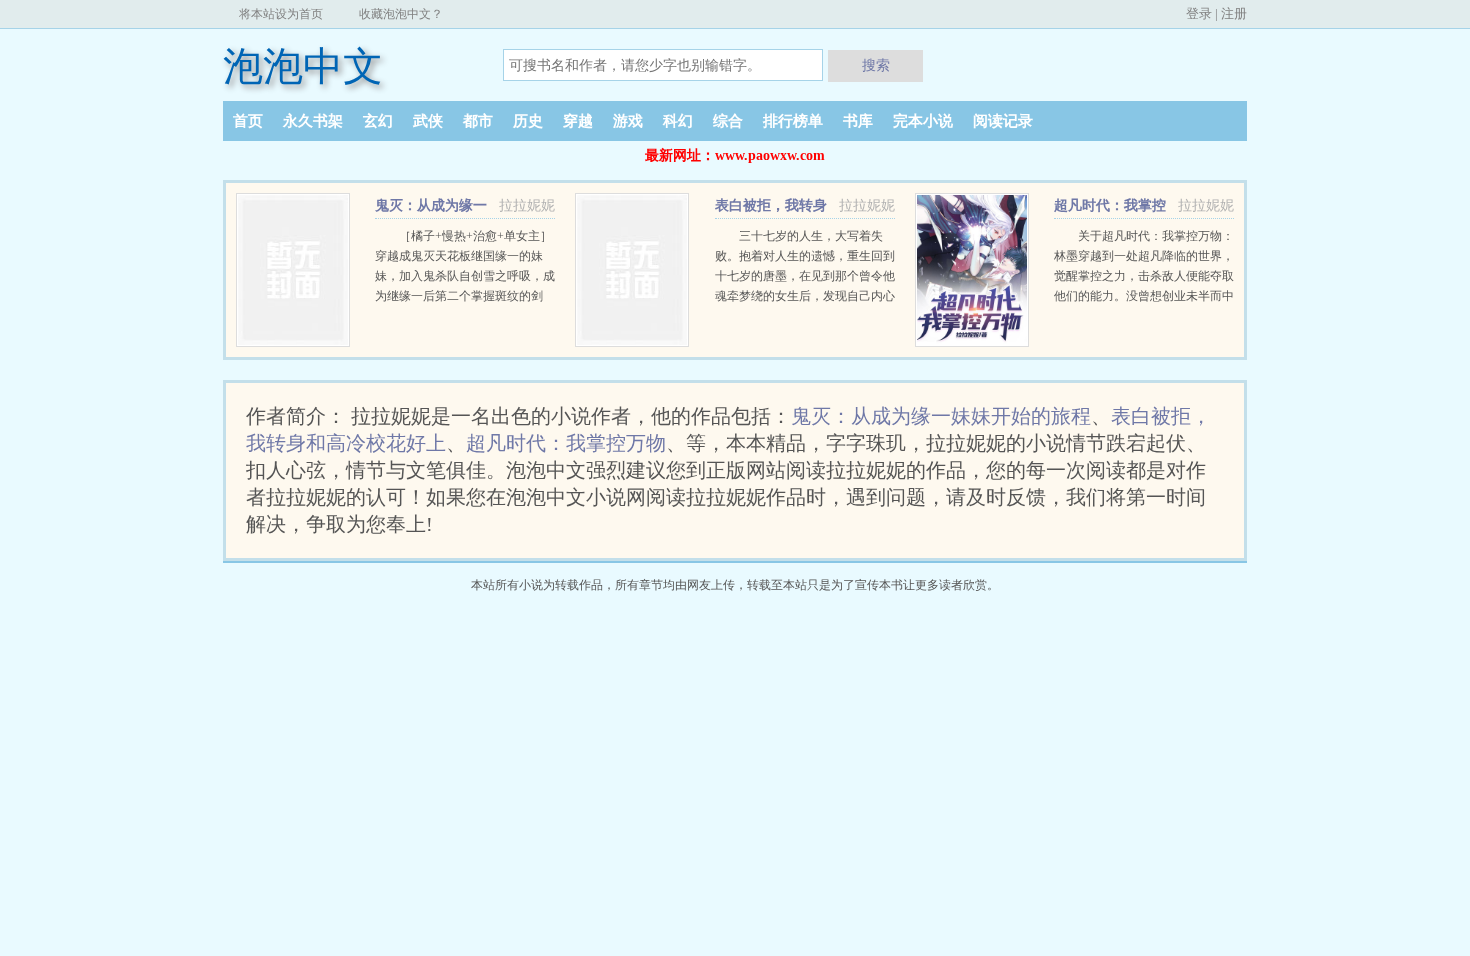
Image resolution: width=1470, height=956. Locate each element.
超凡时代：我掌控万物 (566, 443)
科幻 (678, 121)
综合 (728, 121)
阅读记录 (1003, 121)
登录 (1199, 13)
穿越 (578, 121)
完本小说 (923, 121)
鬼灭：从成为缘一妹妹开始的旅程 (941, 416)
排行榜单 (793, 121)
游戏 (628, 121)
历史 (528, 121)
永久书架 (313, 121)
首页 (248, 121)
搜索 (876, 65)
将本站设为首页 (281, 14)
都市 (478, 121)
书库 (858, 121)
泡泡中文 (303, 66)
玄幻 (378, 121)
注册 (1234, 13)
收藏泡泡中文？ (401, 14)
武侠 (428, 121)
